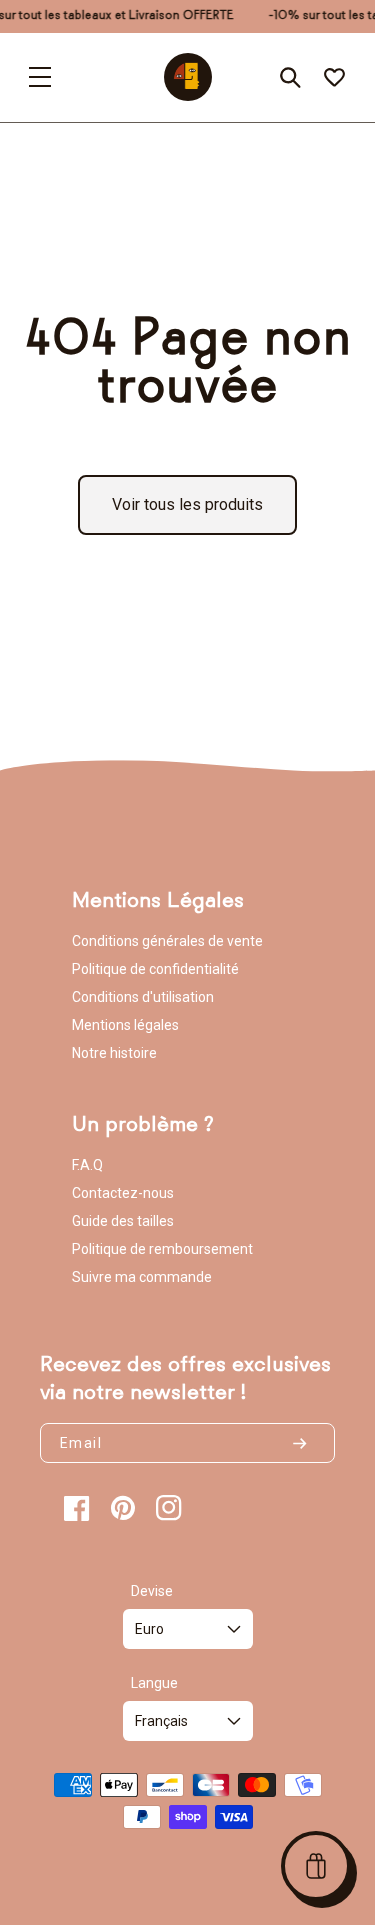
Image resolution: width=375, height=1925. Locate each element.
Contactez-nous (123, 1193)
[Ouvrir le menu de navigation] (40, 77)
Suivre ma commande (142, 1277)
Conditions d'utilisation (143, 997)
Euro (149, 1629)
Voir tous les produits (187, 504)
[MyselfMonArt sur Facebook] (77, 1508)
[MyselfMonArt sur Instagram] (169, 1508)
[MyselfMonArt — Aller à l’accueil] (188, 77)
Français (161, 1721)
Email (81, 1443)
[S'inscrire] (308, 1443)
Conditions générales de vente (167, 941)
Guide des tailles (123, 1221)
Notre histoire (114, 1053)
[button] (316, 1866)
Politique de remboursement (162, 1249)
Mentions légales (125, 1025)
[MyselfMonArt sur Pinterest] (123, 1508)
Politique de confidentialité (155, 969)
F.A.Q (87, 1165)
